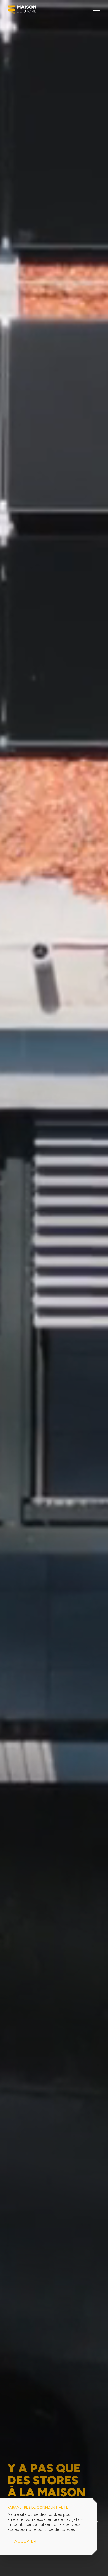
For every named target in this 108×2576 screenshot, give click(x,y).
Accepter (25, 2541)
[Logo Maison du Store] (22, 11)
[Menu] (96, 8)
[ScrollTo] (54, 2565)
